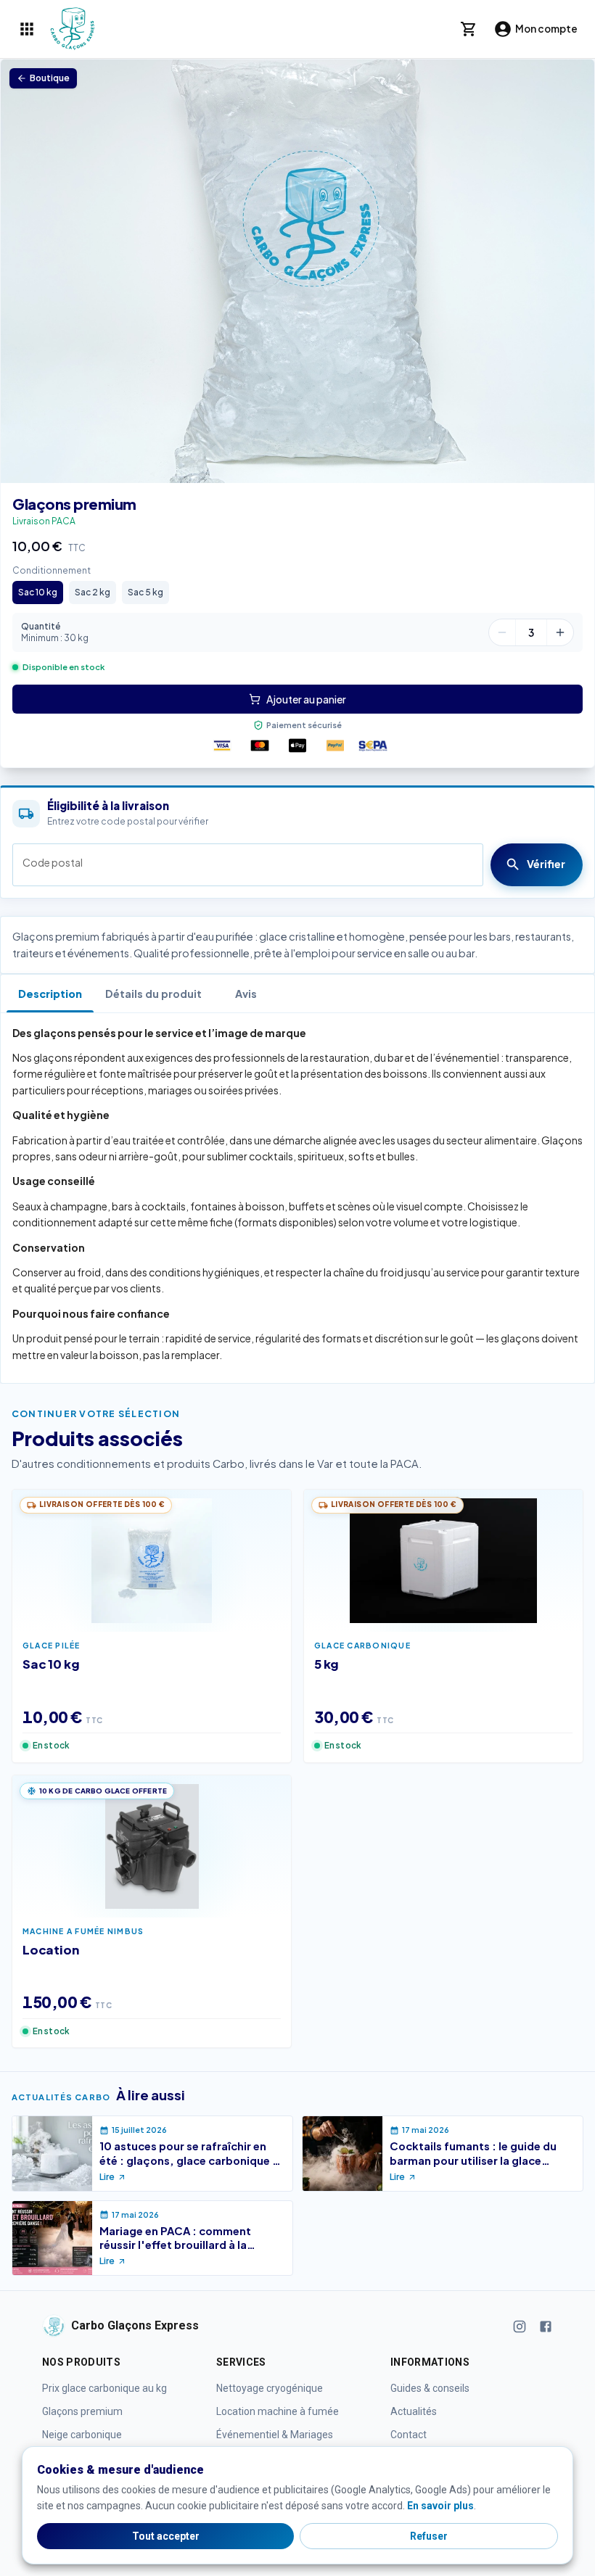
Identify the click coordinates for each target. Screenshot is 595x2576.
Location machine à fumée (278, 2411)
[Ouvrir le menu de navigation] (27, 29)
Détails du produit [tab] (153, 994)
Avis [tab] (246, 994)
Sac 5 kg (145, 592)
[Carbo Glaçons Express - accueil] (73, 29)
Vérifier (546, 864)
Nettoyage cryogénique (270, 2388)
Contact (409, 2435)
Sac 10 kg (38, 592)
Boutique (50, 78)
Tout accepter (166, 2536)
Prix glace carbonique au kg (104, 2388)
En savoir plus (440, 2506)
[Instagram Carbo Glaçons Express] (520, 2325)
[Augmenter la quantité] (560, 632)
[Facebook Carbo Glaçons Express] (546, 2325)
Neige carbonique (82, 2435)
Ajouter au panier (306, 699)
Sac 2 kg (93, 592)
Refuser (429, 2536)
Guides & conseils (430, 2388)
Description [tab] (50, 994)
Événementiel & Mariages (275, 2435)
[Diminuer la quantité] (502, 632)
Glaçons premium (74, 504)
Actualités (414, 2411)
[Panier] (469, 29)
